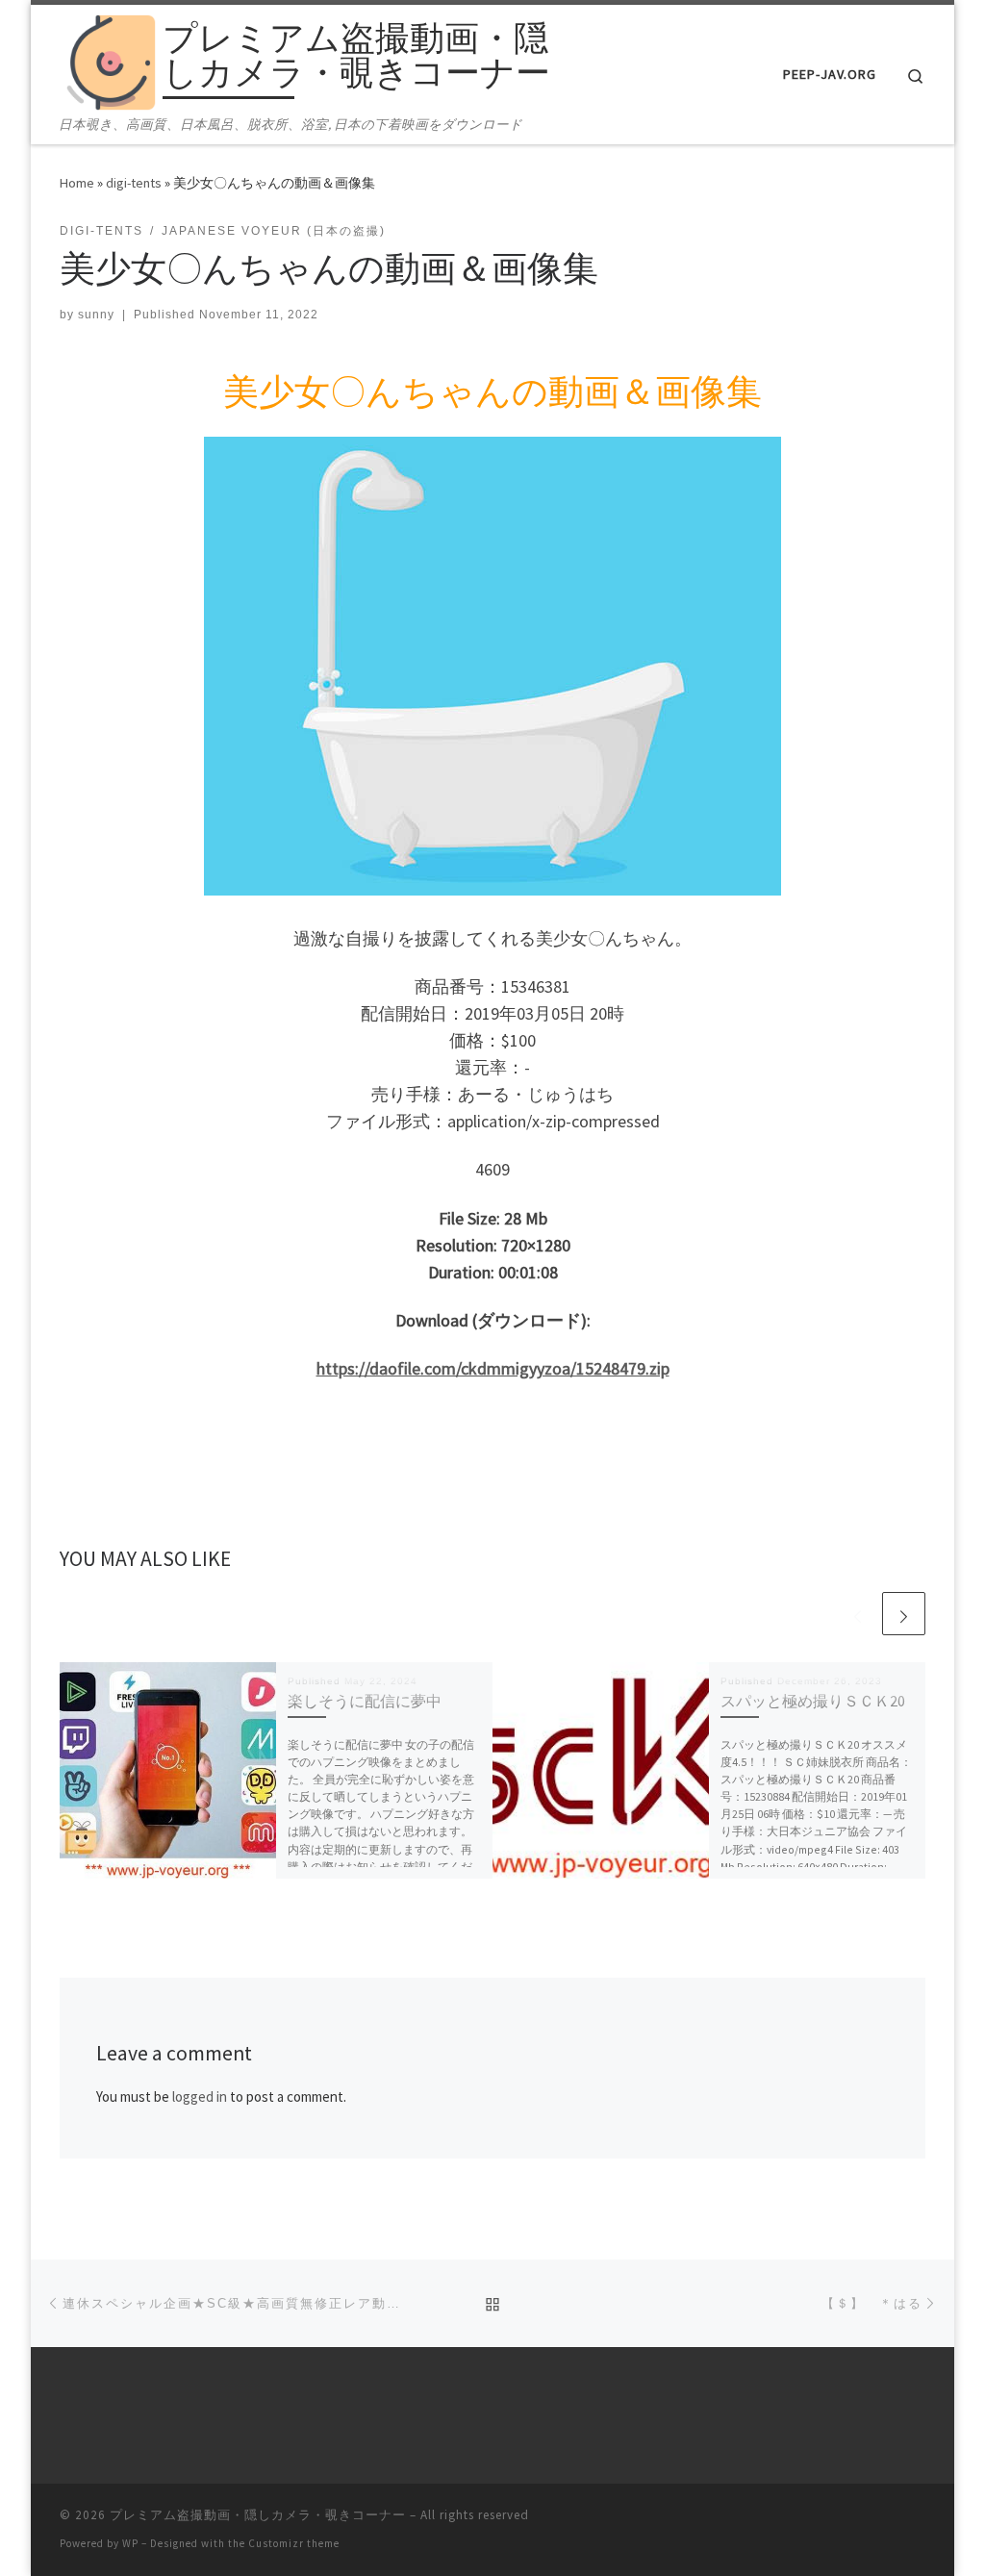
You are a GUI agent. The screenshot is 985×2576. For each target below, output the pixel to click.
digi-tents (134, 183)
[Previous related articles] (858, 1614)
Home (77, 183)
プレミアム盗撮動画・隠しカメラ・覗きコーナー (258, 2515)
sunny (96, 315)
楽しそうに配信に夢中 (365, 1701)
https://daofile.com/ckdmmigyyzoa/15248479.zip (493, 1368)
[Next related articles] (904, 1614)
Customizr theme (294, 2543)
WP (130, 2543)
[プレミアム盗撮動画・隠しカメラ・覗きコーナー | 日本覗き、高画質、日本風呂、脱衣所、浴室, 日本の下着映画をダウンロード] (108, 59)
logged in (200, 2096)
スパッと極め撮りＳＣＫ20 (813, 1701)
